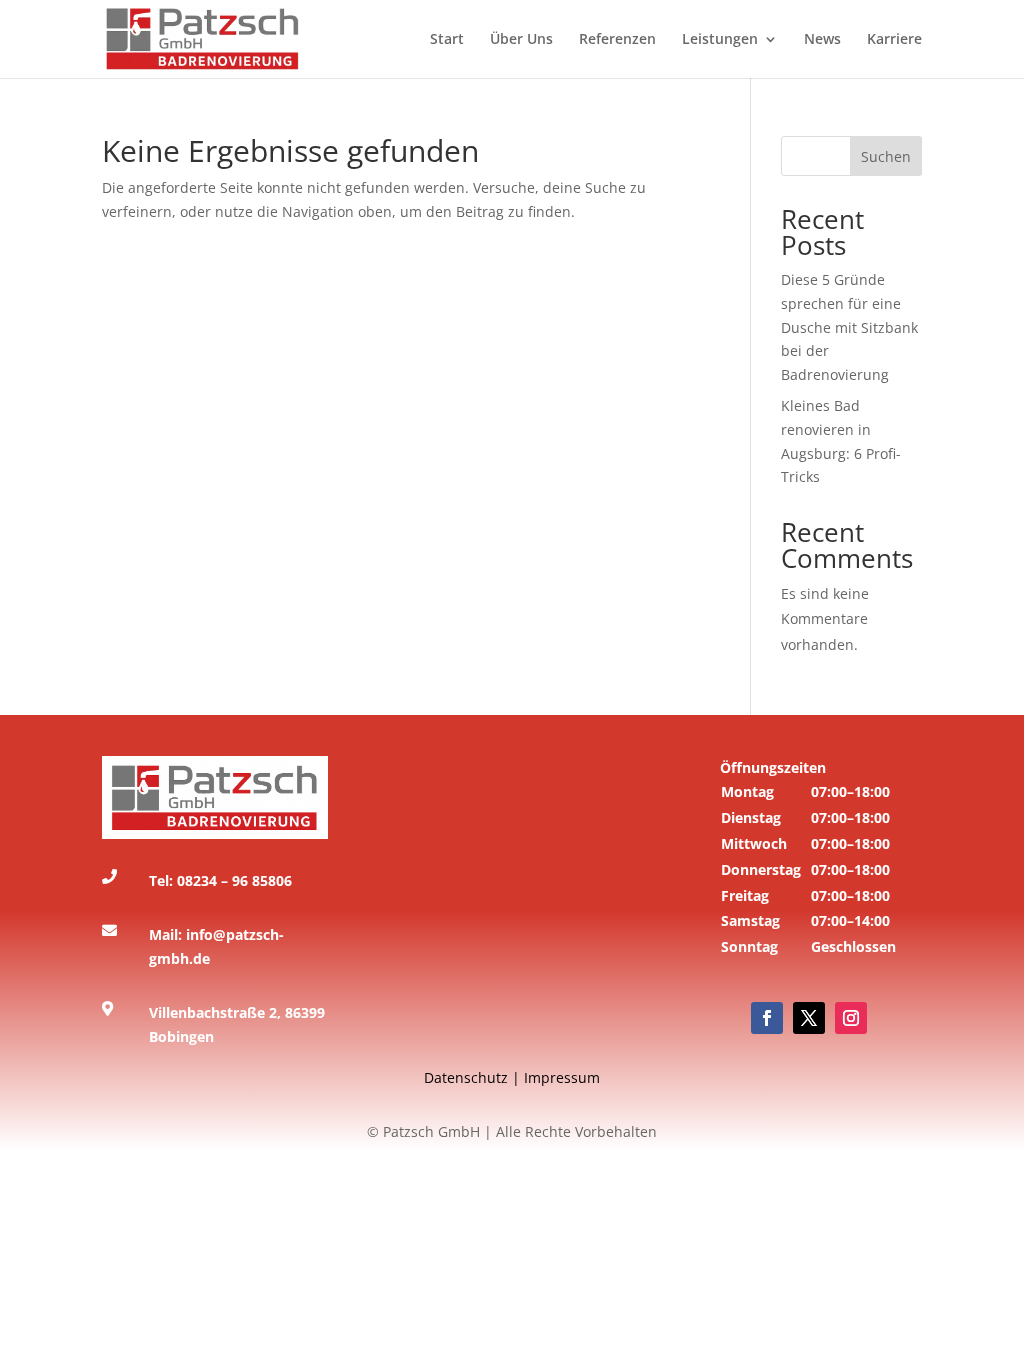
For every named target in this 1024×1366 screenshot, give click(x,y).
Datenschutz (466, 1077)
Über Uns (521, 40)
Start (447, 40)
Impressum (562, 1077)
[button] (808, 875)
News (822, 40)
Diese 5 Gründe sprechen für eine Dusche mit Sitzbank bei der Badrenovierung (849, 327)
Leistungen (720, 40)
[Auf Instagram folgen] (851, 1018)
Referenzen (617, 40)
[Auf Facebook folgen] (767, 1018)
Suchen (886, 156)
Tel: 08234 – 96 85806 (220, 880)
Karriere (894, 40)
